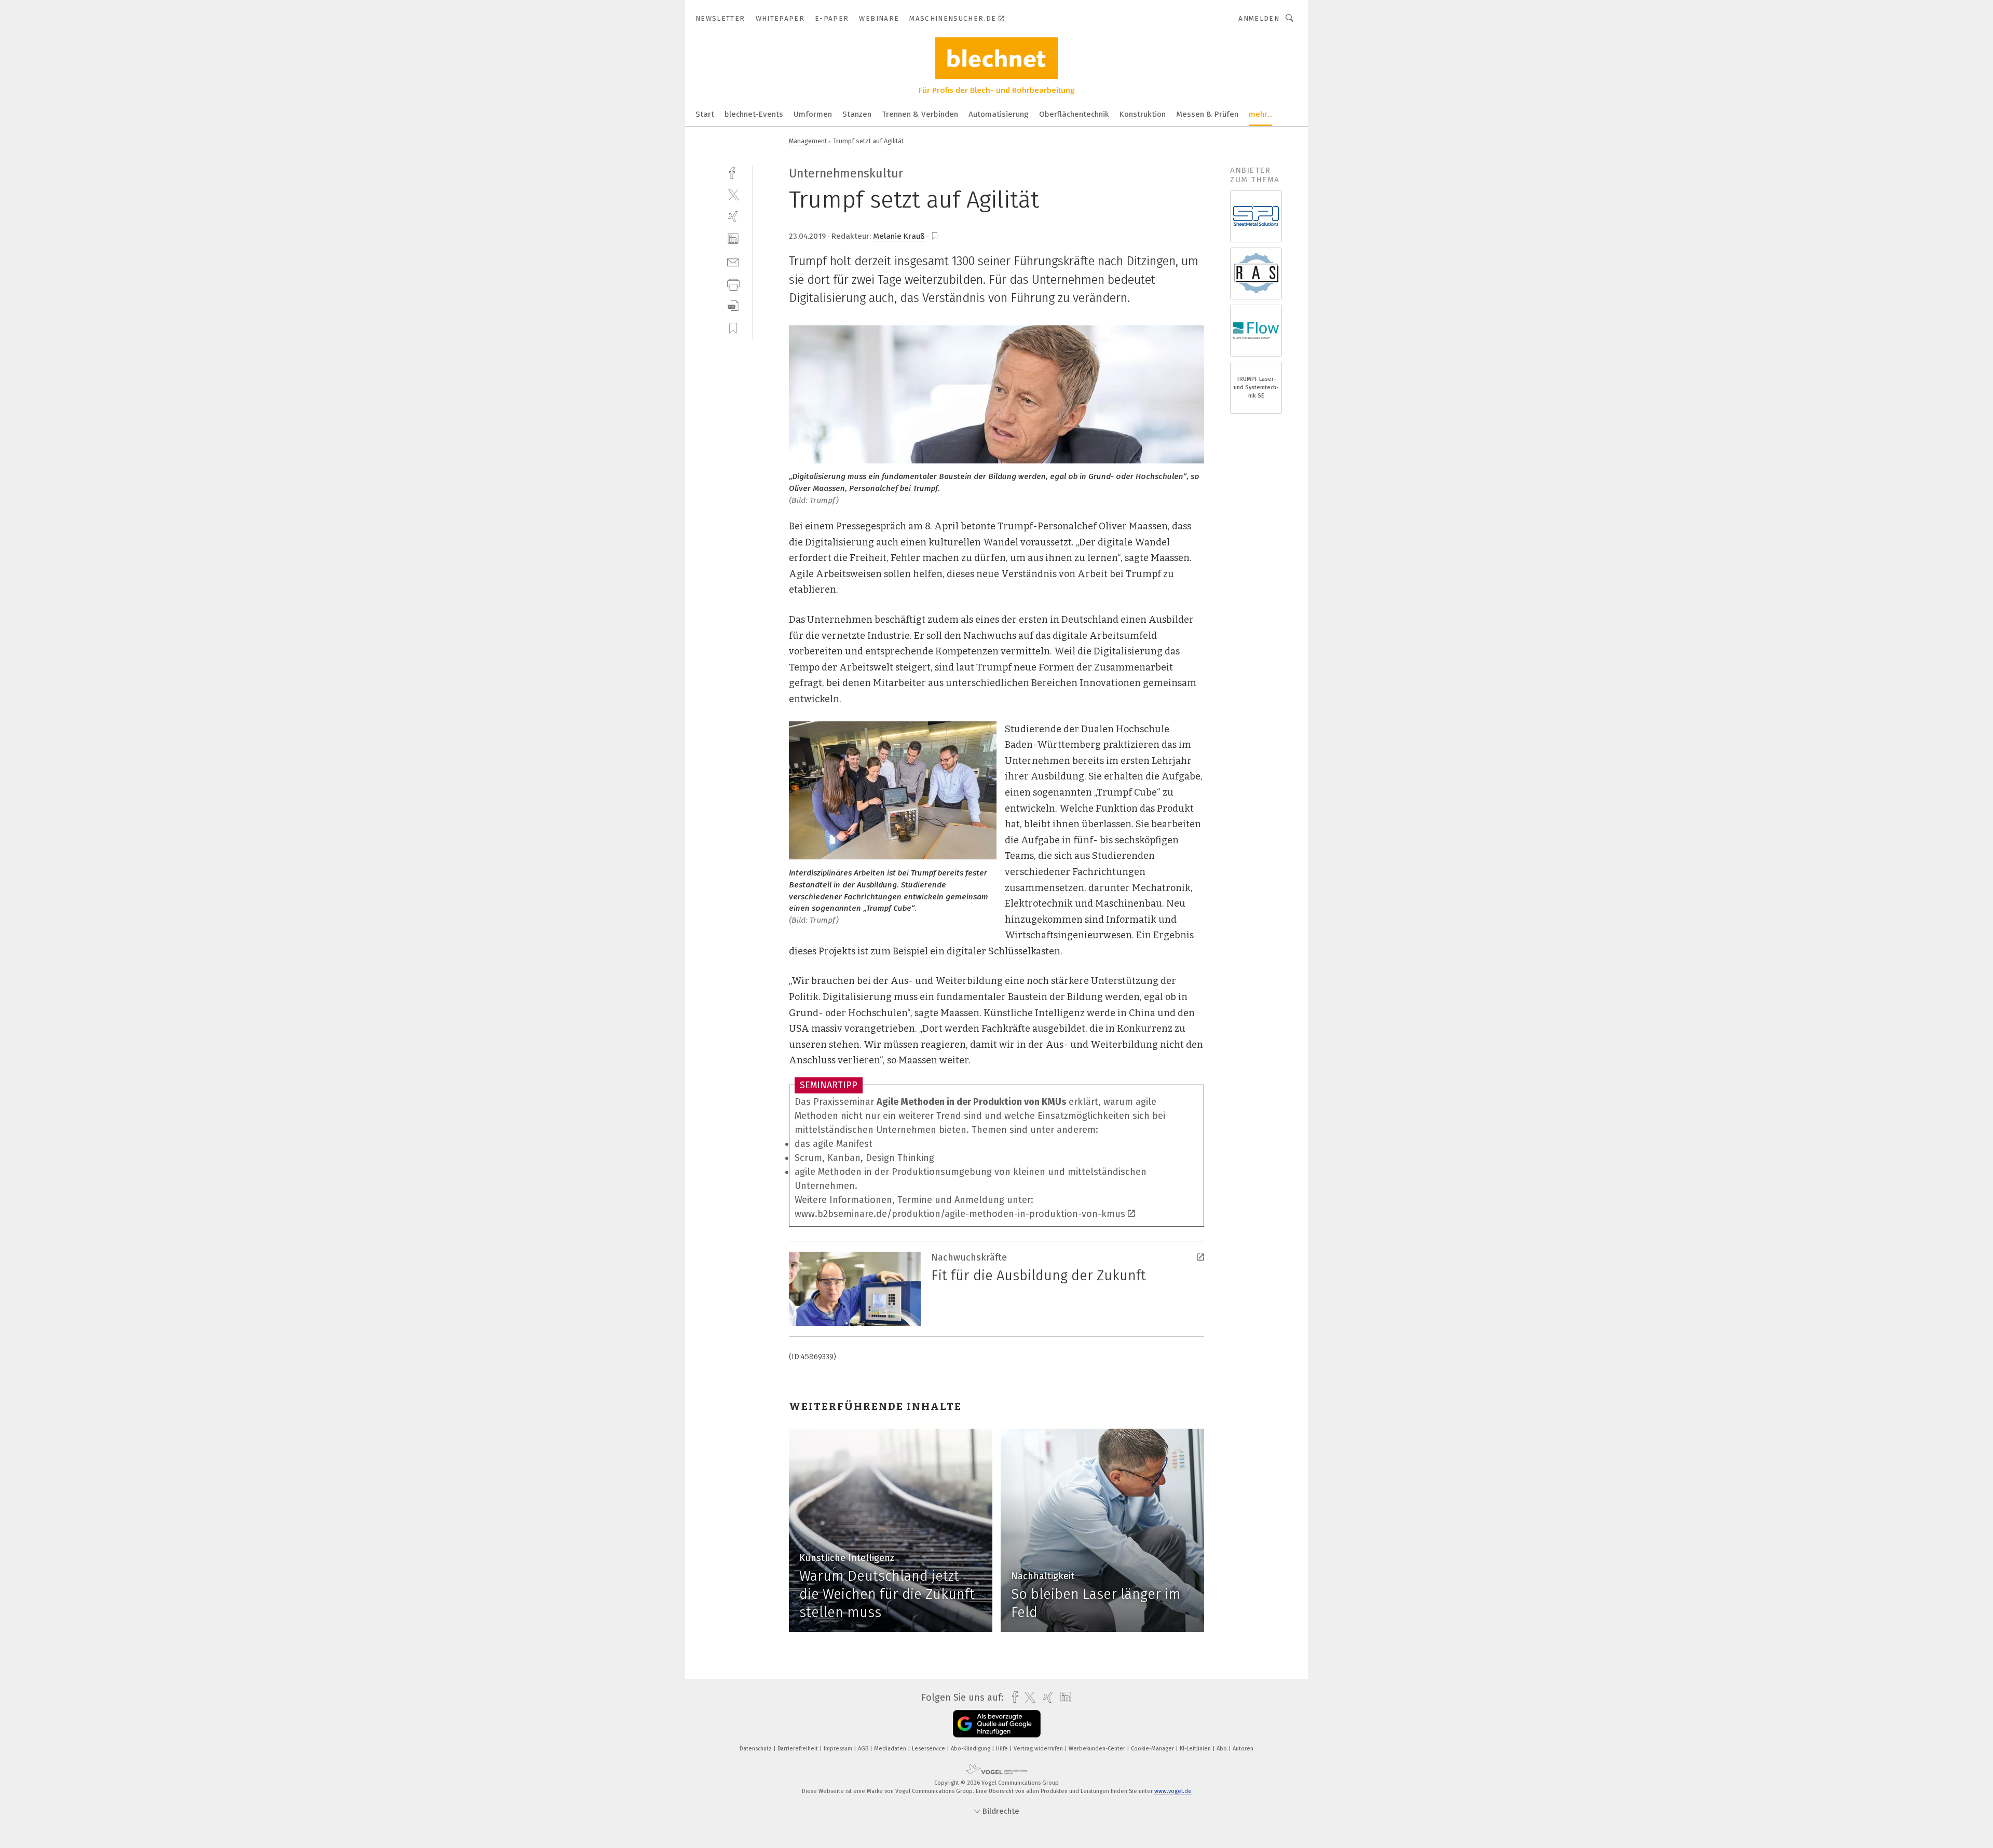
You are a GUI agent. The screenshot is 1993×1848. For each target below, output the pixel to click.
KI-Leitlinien (1196, 1749)
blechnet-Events (754, 114)
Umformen (813, 114)
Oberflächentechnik (1074, 114)
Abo (1223, 1749)
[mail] (733, 261)
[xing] (733, 217)
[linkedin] (733, 239)
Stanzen (857, 114)
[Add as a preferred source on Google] (997, 1724)
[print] (733, 284)
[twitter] (733, 194)
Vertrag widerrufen (1039, 1749)
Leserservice (929, 1749)
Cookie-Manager (1153, 1749)
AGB (864, 1749)
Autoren (1243, 1749)
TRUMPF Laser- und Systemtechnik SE (1256, 387)
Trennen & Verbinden (920, 114)
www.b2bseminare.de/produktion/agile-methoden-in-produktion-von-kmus (960, 1214)
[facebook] (733, 172)
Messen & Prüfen (1207, 114)
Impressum (839, 1749)
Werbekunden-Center (1098, 1749)
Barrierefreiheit (798, 1749)
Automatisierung (999, 114)
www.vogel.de (1173, 1791)
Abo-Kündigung (971, 1749)
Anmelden (1259, 18)
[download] (733, 306)
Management (808, 141)
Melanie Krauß (899, 236)
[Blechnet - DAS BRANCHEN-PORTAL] (705, 113)
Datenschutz (756, 1749)
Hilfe (1003, 1749)
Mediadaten (891, 1749)
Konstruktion (1143, 114)
